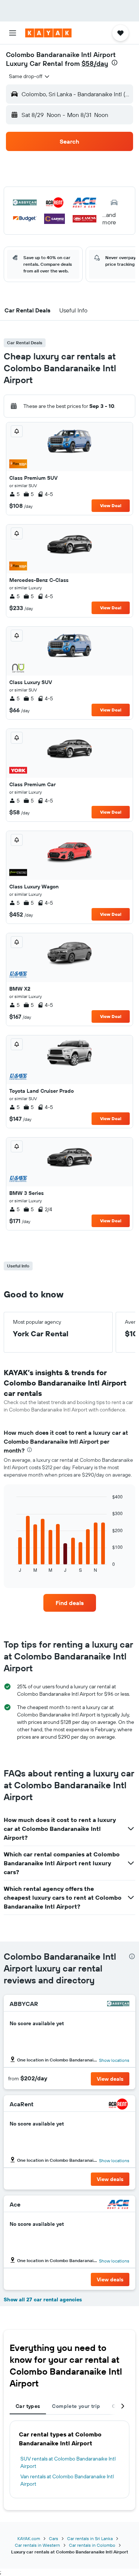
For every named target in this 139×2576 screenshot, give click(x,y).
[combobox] (30, 76)
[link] (70, 1603)
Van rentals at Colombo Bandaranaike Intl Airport (67, 2480)
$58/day (95, 63)
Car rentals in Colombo (92, 2545)
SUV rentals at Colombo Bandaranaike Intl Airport (68, 2462)
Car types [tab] (28, 2406)
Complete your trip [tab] (76, 2406)
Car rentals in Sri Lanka (90, 2538)
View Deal (111, 505)
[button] (13, 33)
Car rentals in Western (37, 2545)
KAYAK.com (29, 2538)
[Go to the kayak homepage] (48, 33)
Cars (54, 2538)
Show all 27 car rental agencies (43, 2299)
